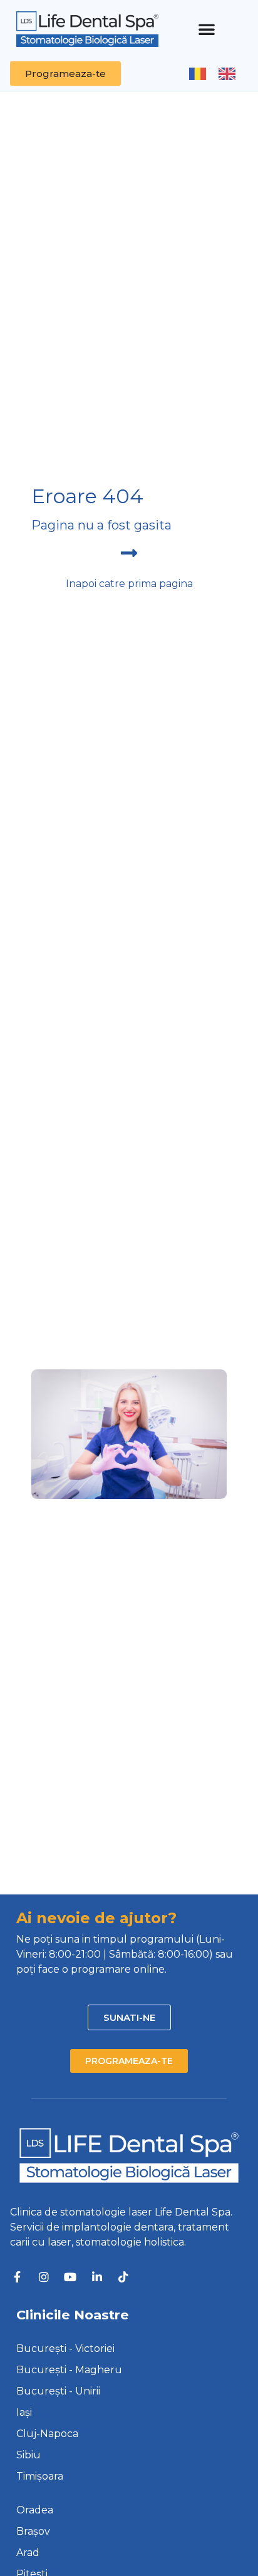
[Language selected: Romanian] (219, 73)
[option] (230, 74)
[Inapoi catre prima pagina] (129, 553)
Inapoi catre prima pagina (129, 584)
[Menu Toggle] (207, 29)
